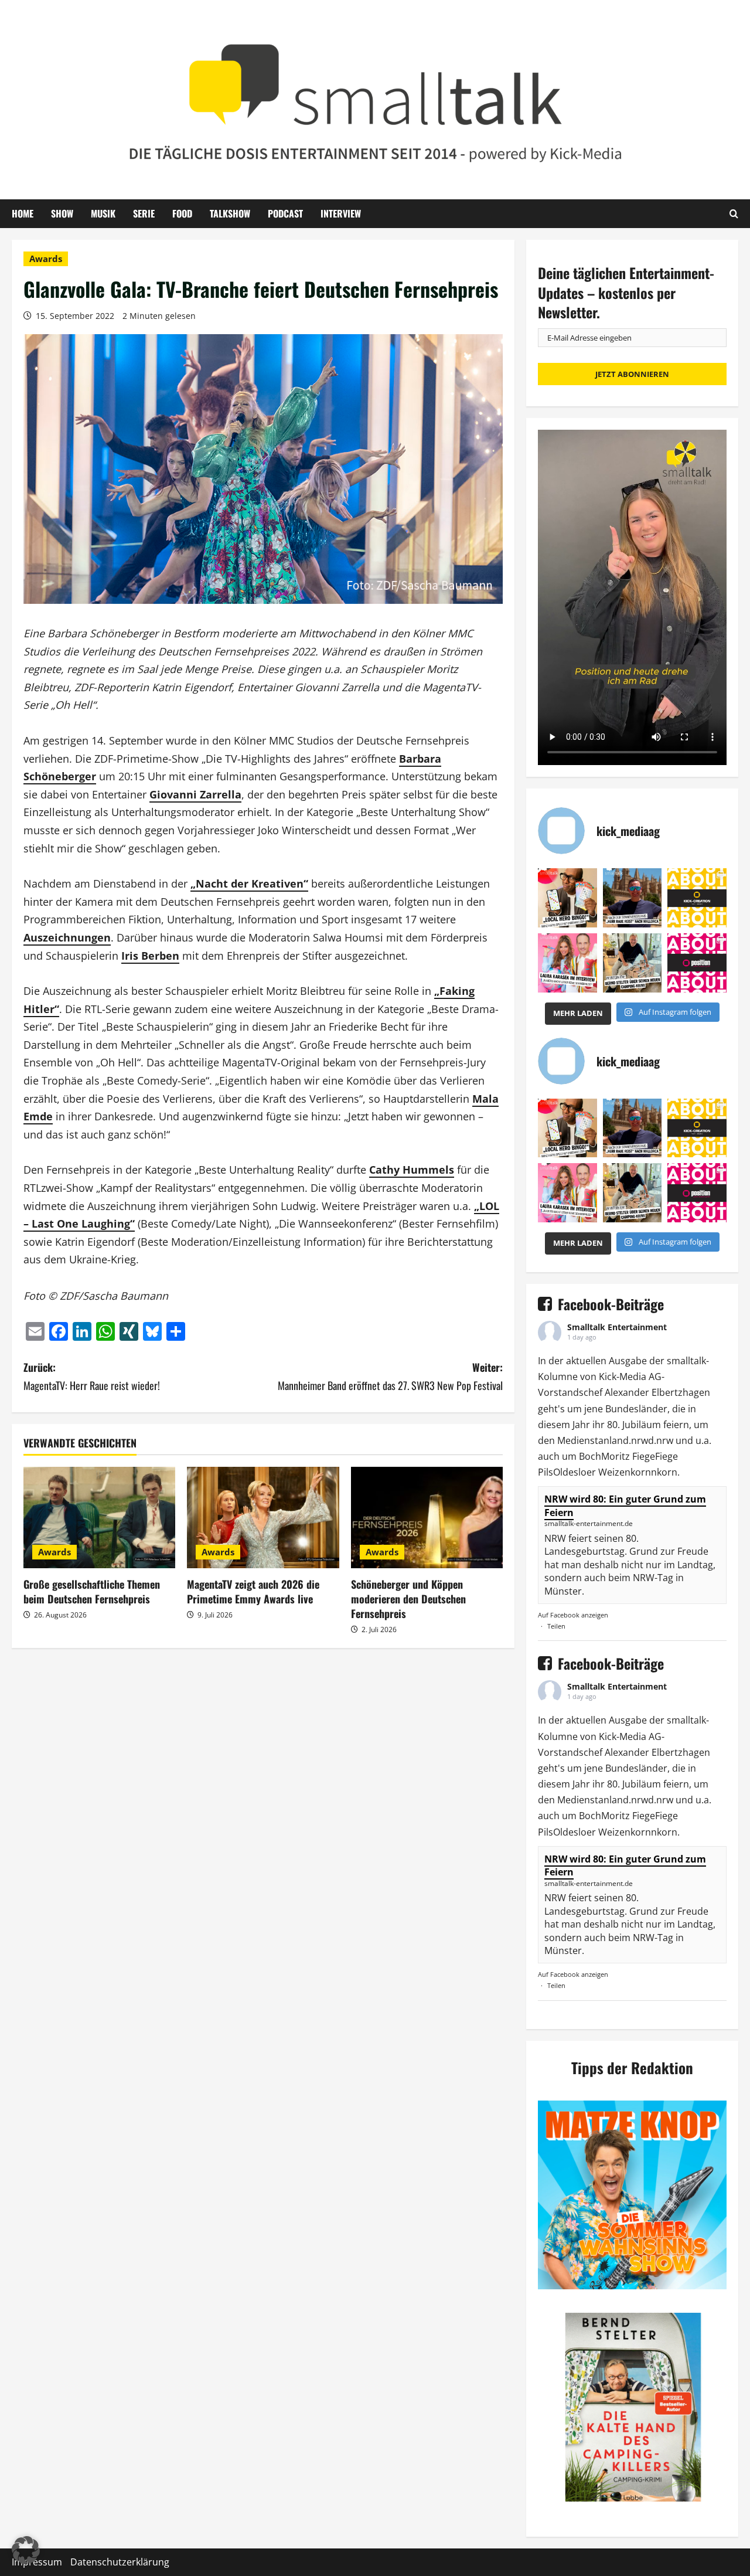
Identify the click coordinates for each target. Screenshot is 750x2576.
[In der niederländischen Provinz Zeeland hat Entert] (633, 963)
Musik (103, 213)
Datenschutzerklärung (120, 2562)
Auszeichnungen (67, 937)
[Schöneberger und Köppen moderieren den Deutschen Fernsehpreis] (427, 1518)
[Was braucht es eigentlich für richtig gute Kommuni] (697, 898)
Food (182, 213)
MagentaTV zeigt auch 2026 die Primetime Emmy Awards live (253, 1591)
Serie (144, 213)
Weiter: (390, 1376)
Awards (46, 259)
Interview (341, 213)
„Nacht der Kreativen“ (249, 883)
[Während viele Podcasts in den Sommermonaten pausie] (567, 963)
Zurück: (92, 1376)
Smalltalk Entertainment (617, 1327)
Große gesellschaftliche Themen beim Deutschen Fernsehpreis (92, 1591)
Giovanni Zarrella (195, 794)
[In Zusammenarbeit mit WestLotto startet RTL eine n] (567, 898)
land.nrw (629, 1440)
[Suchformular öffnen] (734, 213)
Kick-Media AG (630, 1377)
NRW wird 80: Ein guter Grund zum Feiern (625, 1506)
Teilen (556, 1626)
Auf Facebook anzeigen (573, 1615)
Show (62, 213)
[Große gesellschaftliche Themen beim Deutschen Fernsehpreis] (99, 1518)
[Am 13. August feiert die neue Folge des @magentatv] (633, 898)
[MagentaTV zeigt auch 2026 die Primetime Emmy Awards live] (263, 1518)
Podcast (285, 213)
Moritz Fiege (628, 1456)
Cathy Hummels (412, 1170)
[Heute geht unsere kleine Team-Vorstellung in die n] (697, 963)
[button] (26, 2550)
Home (23, 213)
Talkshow (230, 213)
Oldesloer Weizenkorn (602, 1472)
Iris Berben (150, 956)
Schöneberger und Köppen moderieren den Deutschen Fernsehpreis (408, 1599)
